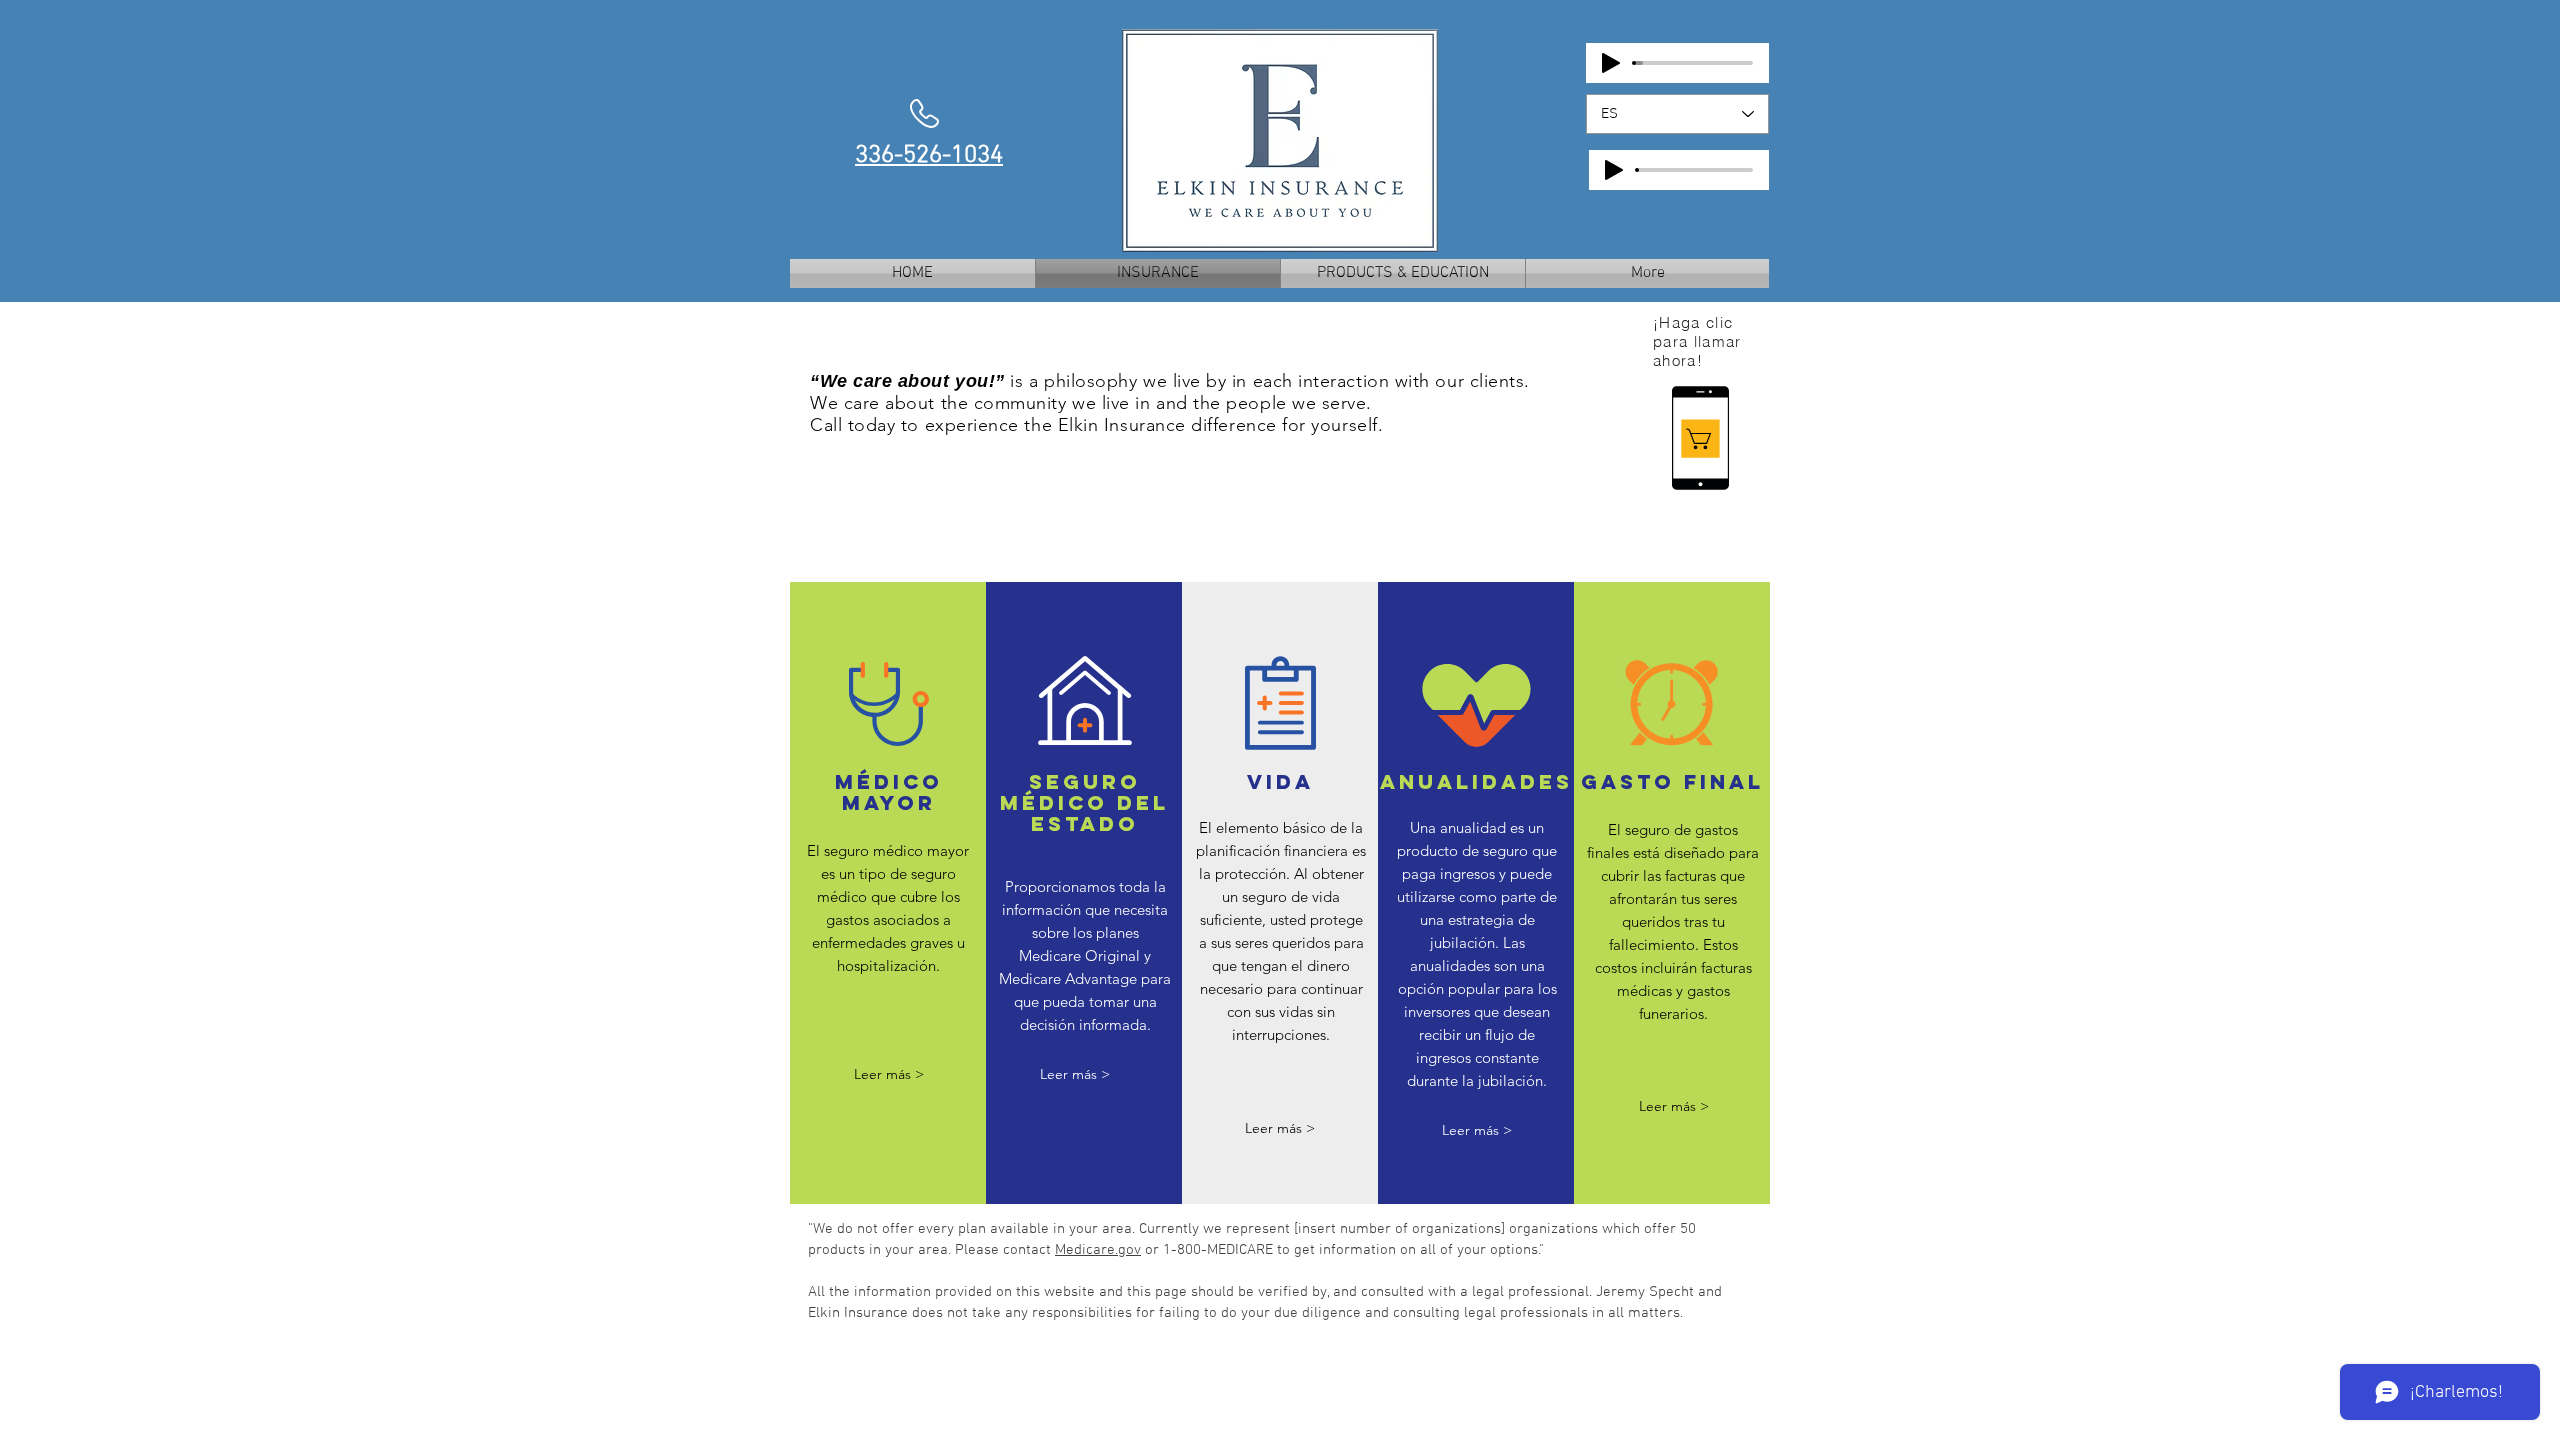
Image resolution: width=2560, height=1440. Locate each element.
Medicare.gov (1098, 1250)
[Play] (1611, 63)
